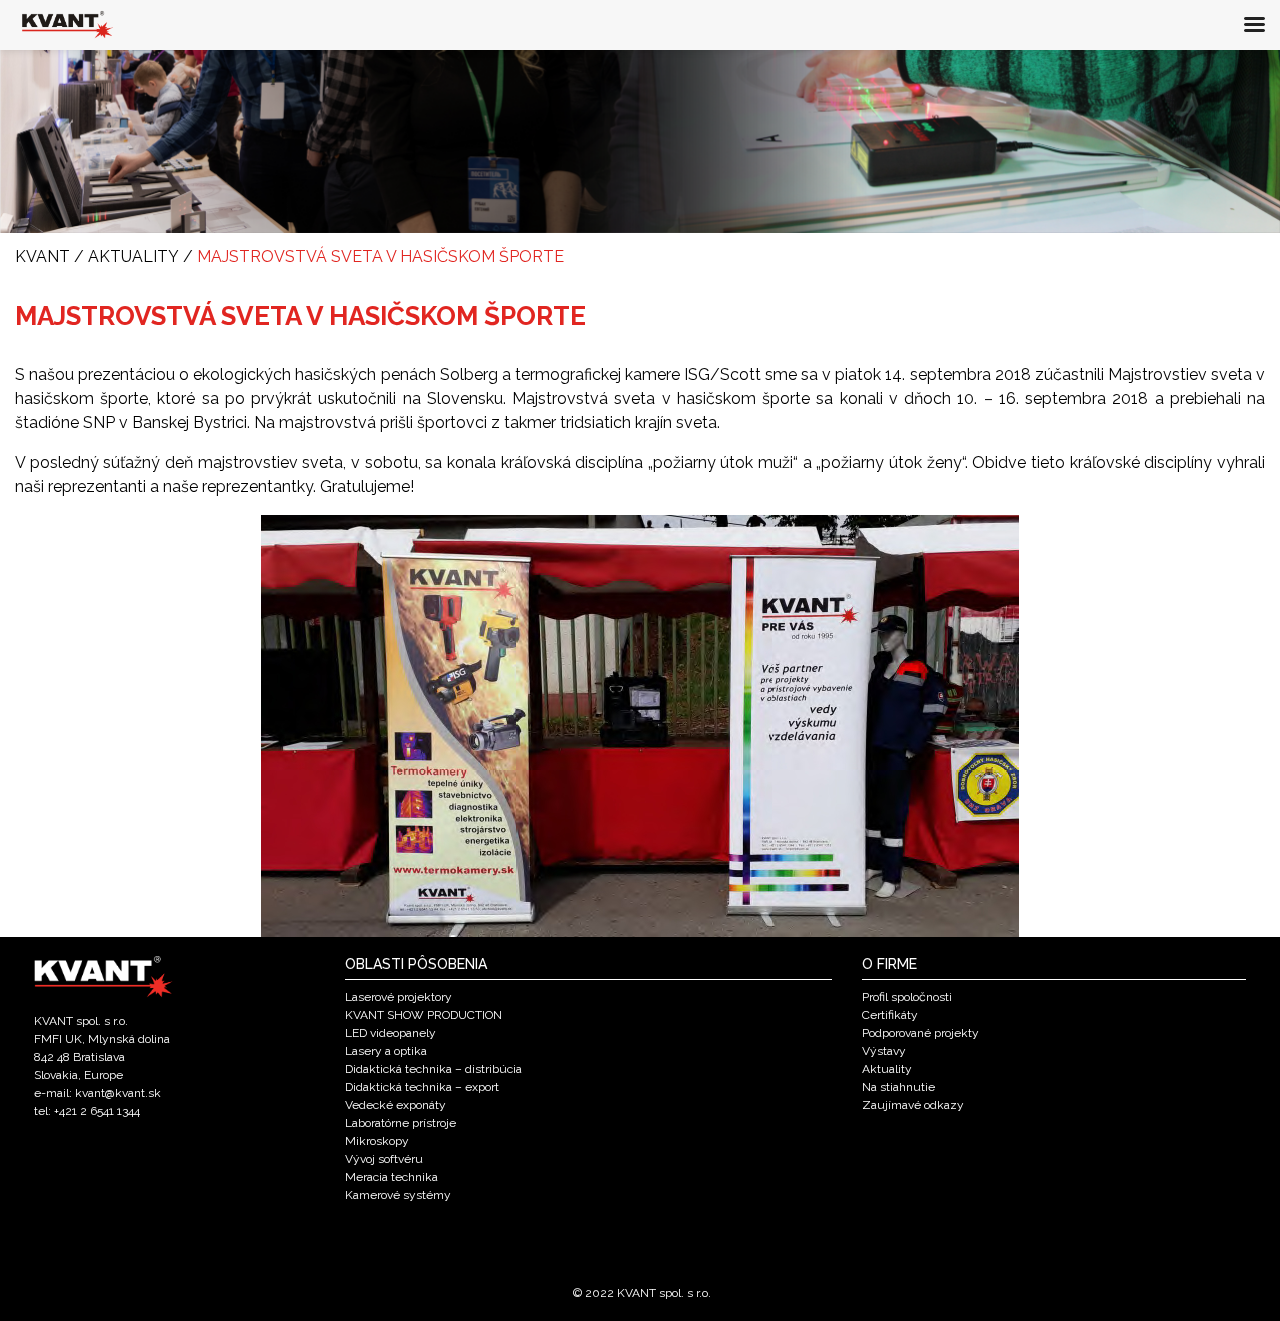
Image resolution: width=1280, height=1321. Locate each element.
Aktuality (887, 1069)
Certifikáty (890, 1015)
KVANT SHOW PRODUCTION (423, 1015)
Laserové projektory (398, 997)
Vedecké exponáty (395, 1105)
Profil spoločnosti (907, 997)
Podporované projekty (920, 1033)
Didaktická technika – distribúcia (433, 1069)
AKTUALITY (133, 256)
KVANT (42, 256)
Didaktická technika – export (422, 1087)
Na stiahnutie (898, 1087)
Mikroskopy (377, 1141)
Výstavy (884, 1051)
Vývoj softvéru (384, 1159)
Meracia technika (391, 1177)
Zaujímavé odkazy (913, 1105)
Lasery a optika (386, 1051)
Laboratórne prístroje (400, 1123)
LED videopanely (390, 1033)
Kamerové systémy (398, 1195)
